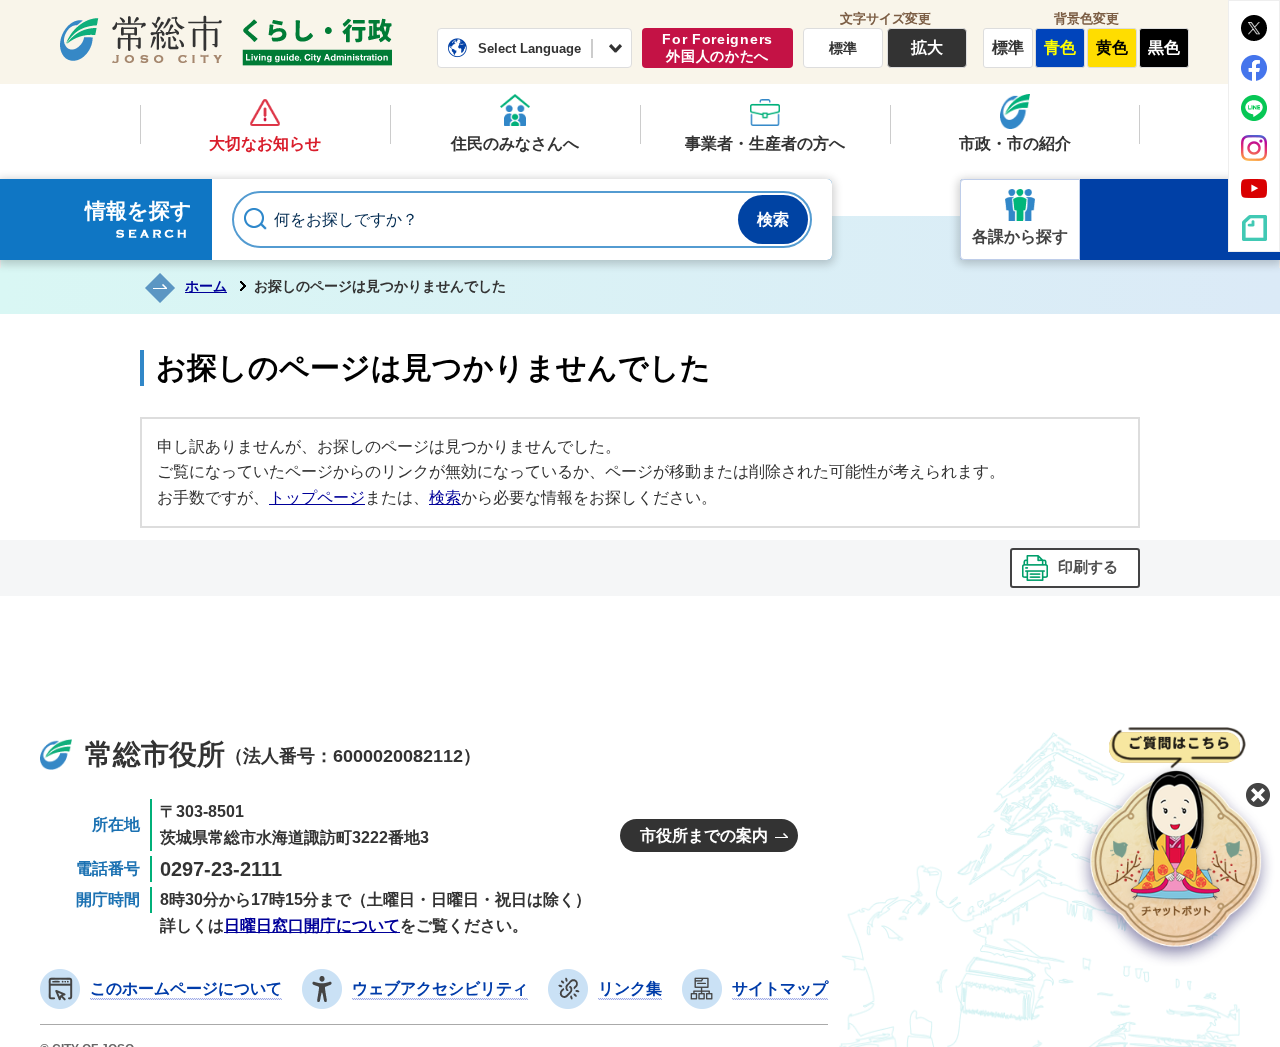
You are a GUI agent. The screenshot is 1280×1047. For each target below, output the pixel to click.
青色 (1060, 47)
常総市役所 (155, 754)
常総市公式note (1254, 228)
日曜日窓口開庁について (312, 925)
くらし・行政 (317, 42)
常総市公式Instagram (1254, 148)
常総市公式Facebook (1254, 68)
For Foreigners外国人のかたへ (717, 47)
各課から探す (1020, 236)
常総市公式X (1254, 28)
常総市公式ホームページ (141, 39)
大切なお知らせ (265, 143)
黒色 (1164, 47)
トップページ (317, 497)
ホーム (206, 286)
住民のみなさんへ (515, 143)
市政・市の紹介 (1015, 143)
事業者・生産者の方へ (765, 143)
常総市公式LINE (1254, 108)
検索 (445, 497)
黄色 (1112, 47)
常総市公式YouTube (1254, 188)
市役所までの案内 (704, 835)
